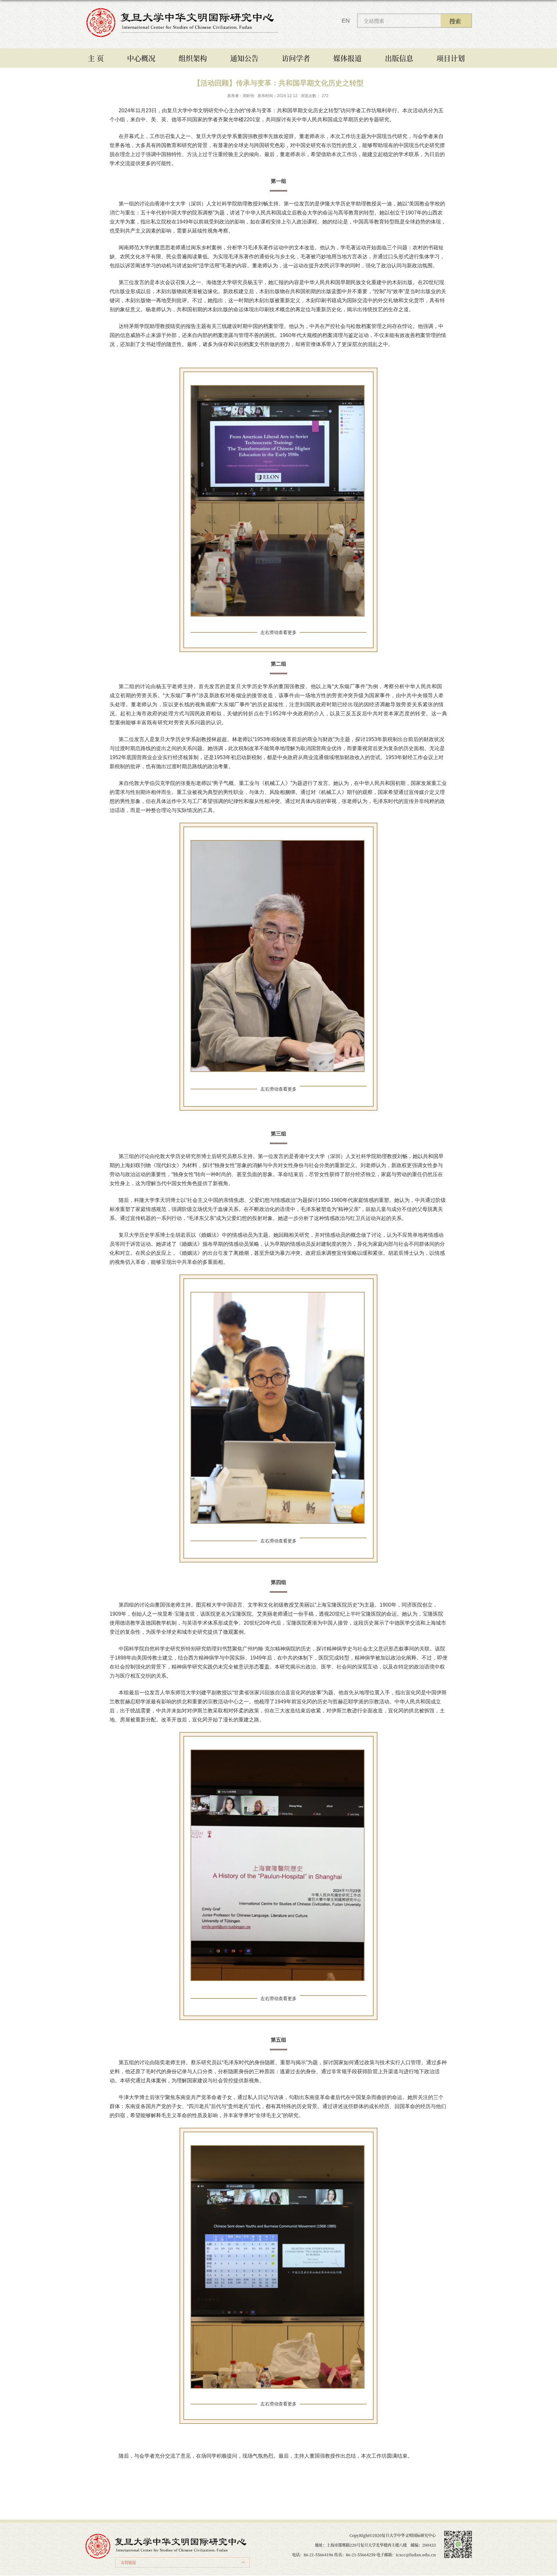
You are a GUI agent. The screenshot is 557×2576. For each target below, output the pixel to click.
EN (346, 21)
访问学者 (296, 58)
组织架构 (193, 58)
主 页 (96, 58)
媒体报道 (347, 58)
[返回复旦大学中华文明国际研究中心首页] (182, 10)
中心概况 (141, 58)
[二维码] (458, 2533)
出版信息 (399, 58)
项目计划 (451, 58)
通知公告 (244, 58)
